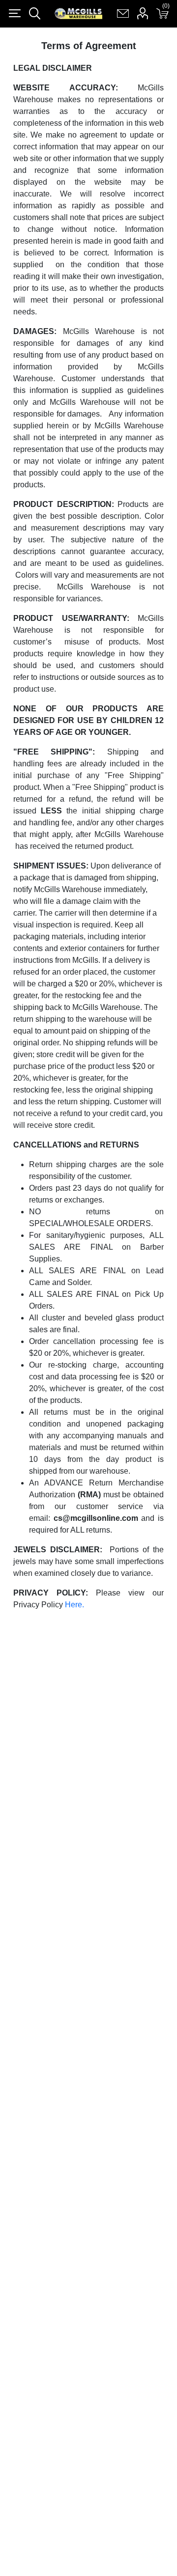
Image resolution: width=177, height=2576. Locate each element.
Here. (74, 1605)
